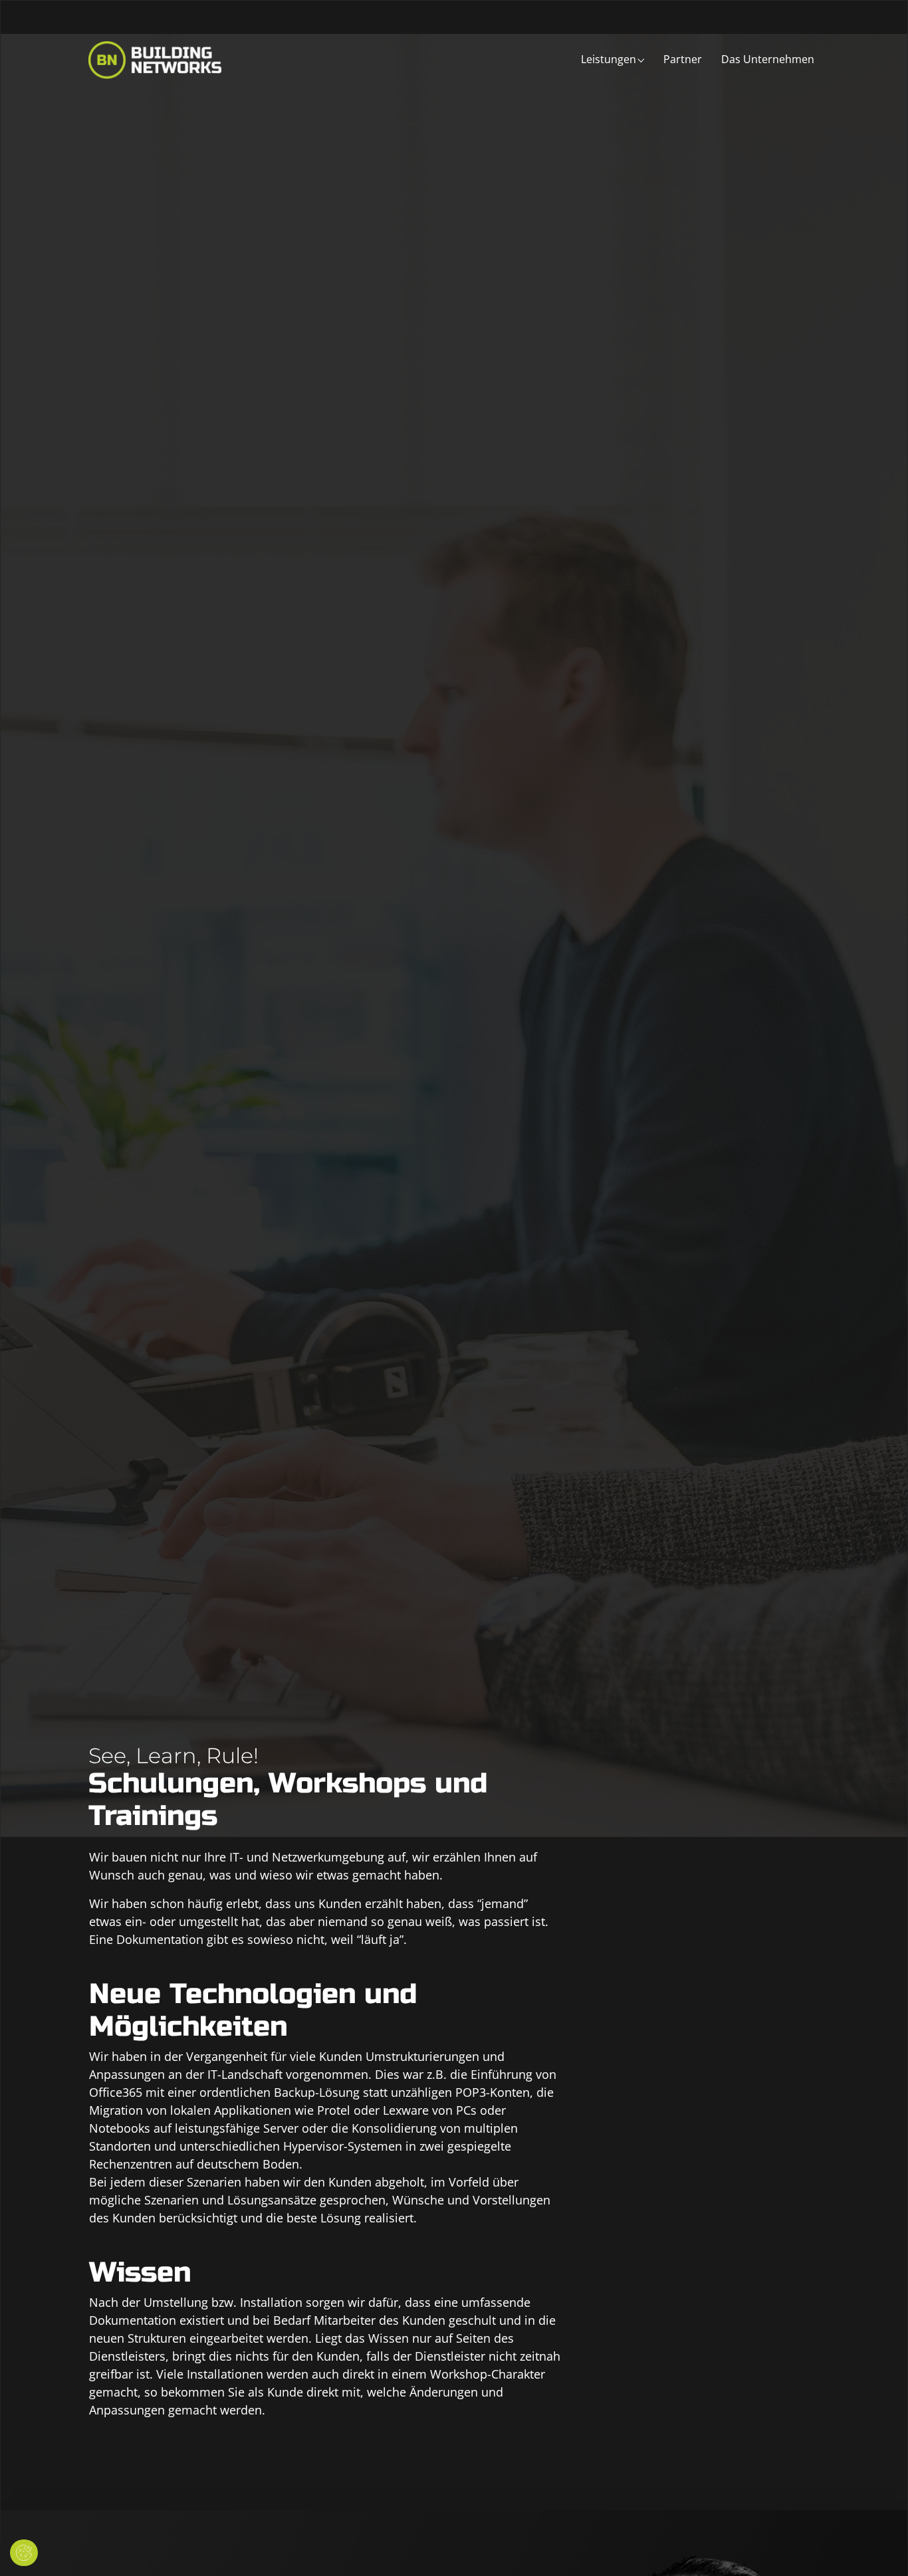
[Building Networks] (155, 59)
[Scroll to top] (877, 2545)
